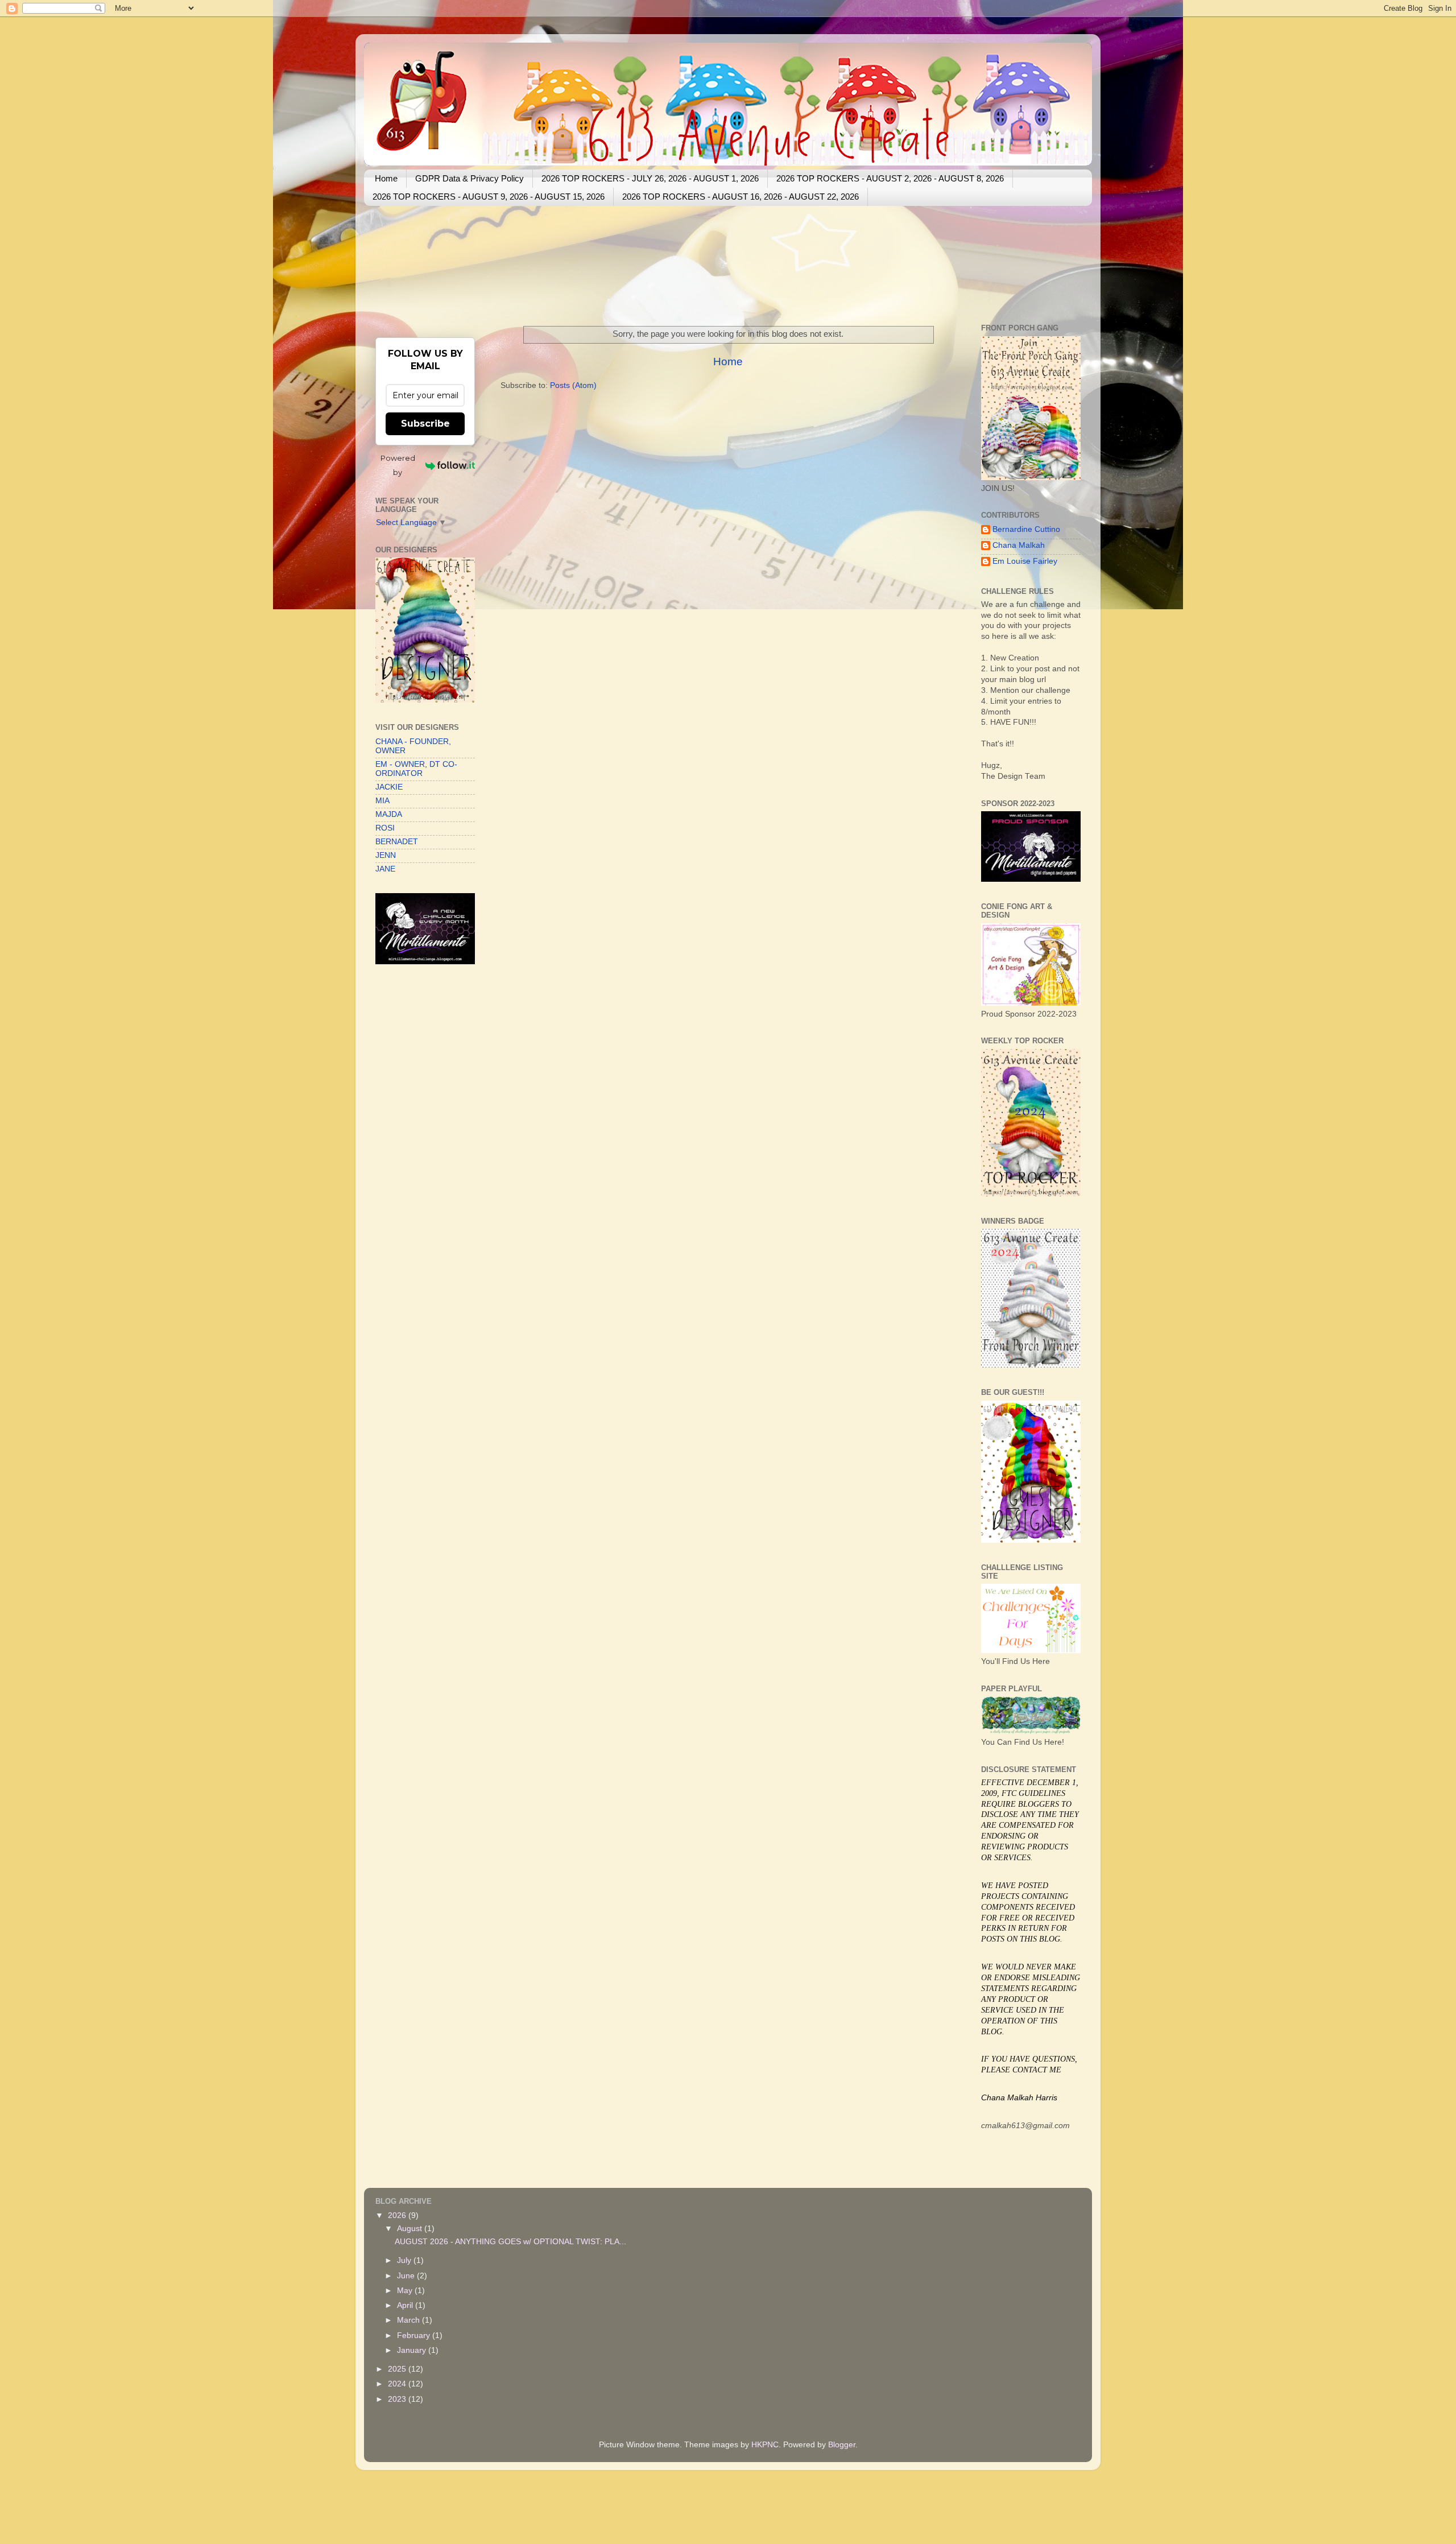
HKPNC (765, 2445)
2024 (398, 2384)
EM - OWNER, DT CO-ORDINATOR (416, 769)
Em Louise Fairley (1025, 561)
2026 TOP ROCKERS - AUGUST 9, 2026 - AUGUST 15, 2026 (489, 197)
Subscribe (425, 424)
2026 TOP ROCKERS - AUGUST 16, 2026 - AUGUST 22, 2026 (741, 197)
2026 (398, 2215)
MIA (382, 801)
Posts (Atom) (573, 385)
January (413, 2350)
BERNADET (397, 842)
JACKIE (389, 787)
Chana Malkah (1019, 545)
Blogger (842, 2445)
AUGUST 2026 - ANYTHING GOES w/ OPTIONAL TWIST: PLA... (510, 2242)
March (409, 2320)
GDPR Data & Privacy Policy (470, 178)
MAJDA (389, 814)
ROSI (385, 828)
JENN (386, 855)
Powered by (398, 465)
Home (386, 178)
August (411, 2229)
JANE (385, 869)
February (415, 2336)
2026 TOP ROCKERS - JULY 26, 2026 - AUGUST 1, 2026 (650, 178)
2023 (398, 2399)
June (407, 2276)
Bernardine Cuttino (1026, 529)
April (406, 2305)
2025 (398, 2369)
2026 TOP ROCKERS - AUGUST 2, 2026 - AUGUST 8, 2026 (890, 178)
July (405, 2260)
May (406, 2291)
